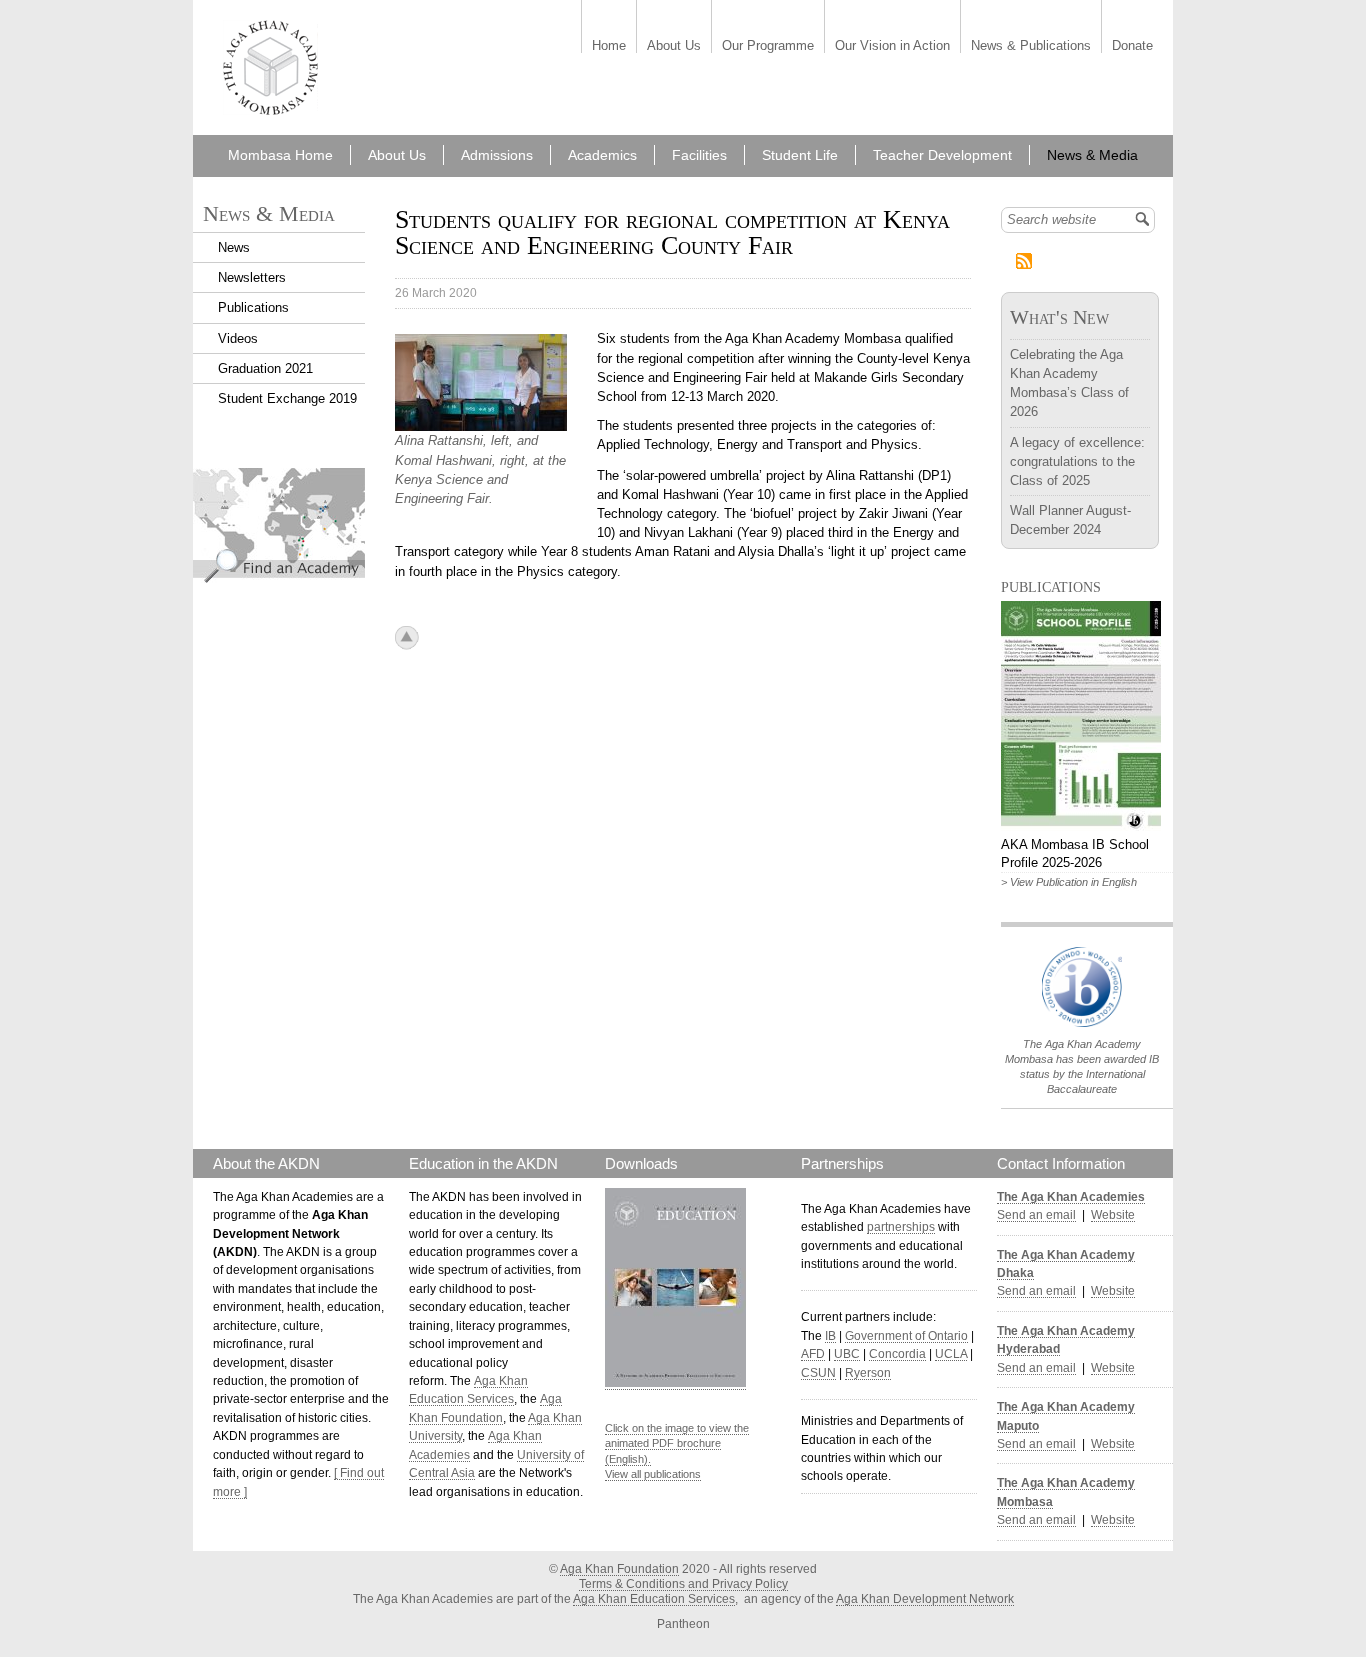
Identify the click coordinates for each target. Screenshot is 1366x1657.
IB (830, 1336)
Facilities (699, 155)
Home (609, 46)
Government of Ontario (906, 1336)
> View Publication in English (1069, 882)
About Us (674, 46)
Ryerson (868, 1373)
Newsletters (252, 277)
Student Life (800, 155)
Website (1113, 1215)
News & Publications (1031, 46)
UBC (847, 1354)
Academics (602, 155)
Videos (238, 338)
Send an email (1036, 1215)
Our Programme (768, 46)
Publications (253, 307)
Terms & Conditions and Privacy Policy (683, 1584)
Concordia (897, 1354)
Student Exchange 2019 (287, 398)
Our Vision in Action (892, 46)
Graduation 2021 (265, 368)
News (234, 247)
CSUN (818, 1373)
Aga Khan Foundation (619, 1569)
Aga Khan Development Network (925, 1599)
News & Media (1092, 155)
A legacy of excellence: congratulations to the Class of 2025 (1077, 461)
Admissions (497, 155)
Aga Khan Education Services (654, 1599)
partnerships (901, 1227)
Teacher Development (942, 155)
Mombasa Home (280, 155)
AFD (813, 1354)
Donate (1132, 46)
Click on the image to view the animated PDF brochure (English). (677, 1443)
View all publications (653, 1474)
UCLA (951, 1354)
